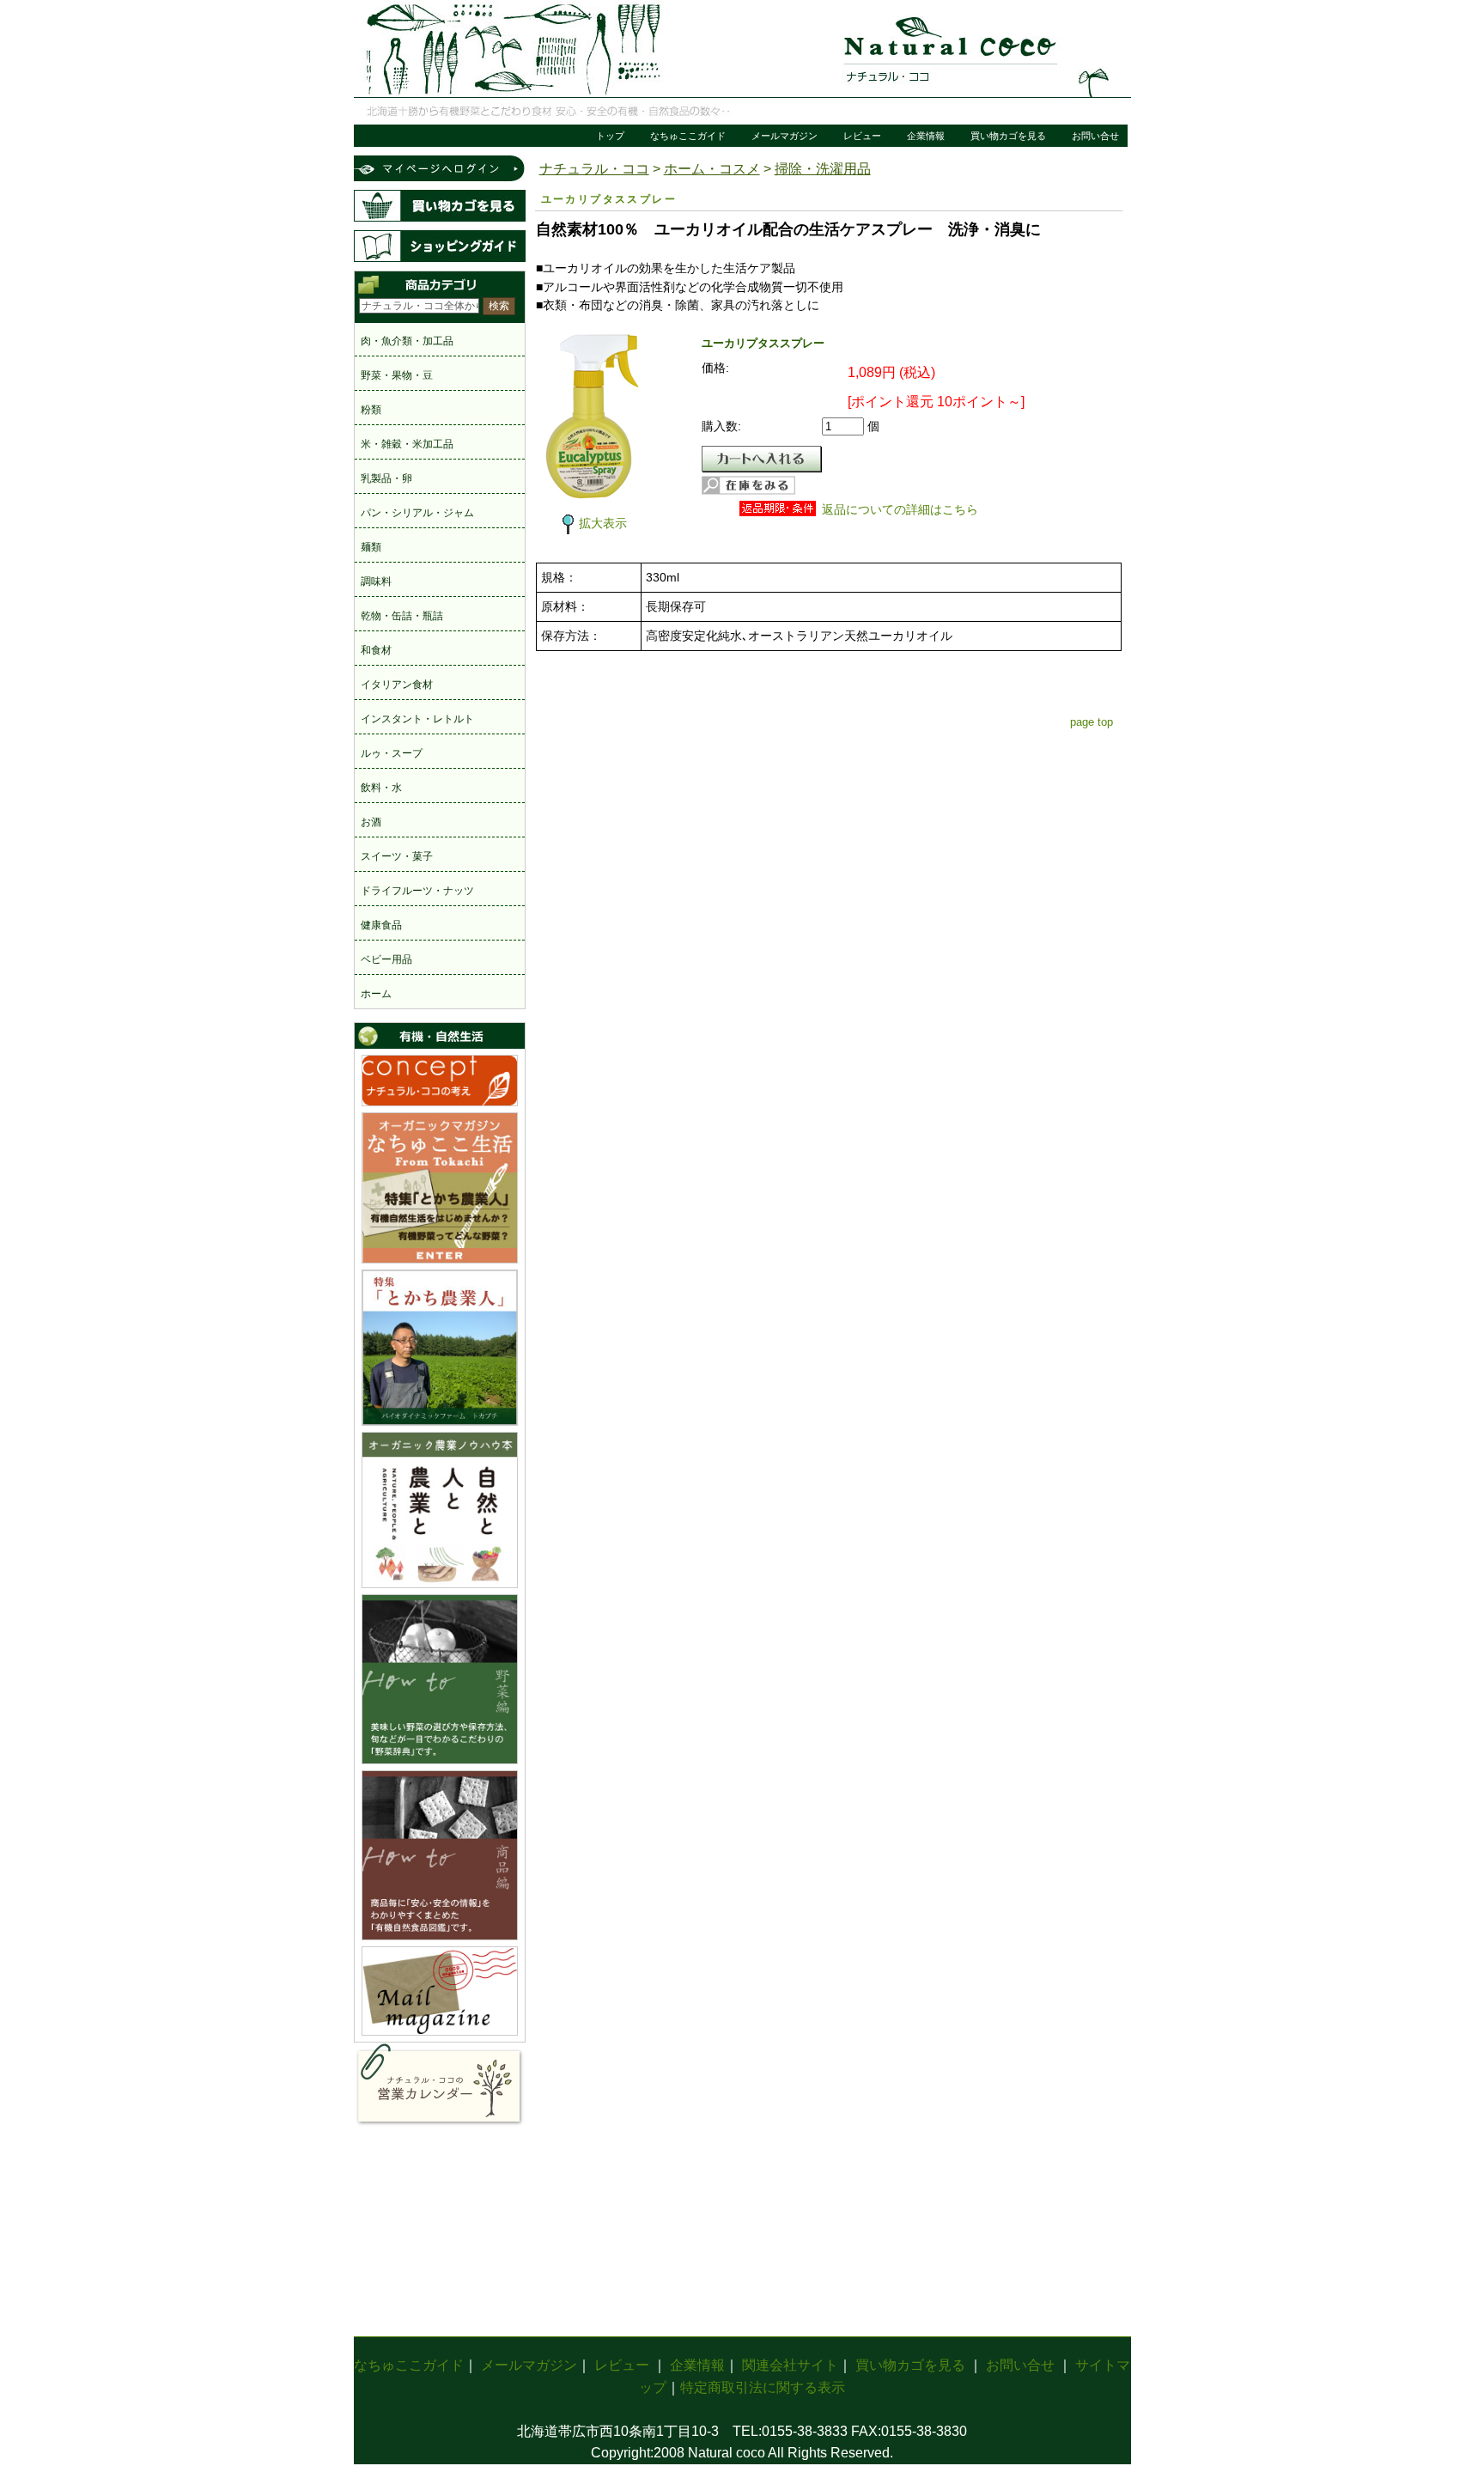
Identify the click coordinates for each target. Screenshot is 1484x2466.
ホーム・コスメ (712, 169)
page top (1092, 722)
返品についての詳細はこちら (900, 509)
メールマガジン (785, 136)
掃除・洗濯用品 (823, 169)
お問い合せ (1095, 136)
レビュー (862, 136)
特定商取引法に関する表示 (763, 2387)
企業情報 (926, 136)
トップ (610, 136)
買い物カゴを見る (1008, 136)
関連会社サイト (790, 2365)
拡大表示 (603, 523)
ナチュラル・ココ (594, 169)
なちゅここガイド (688, 136)
